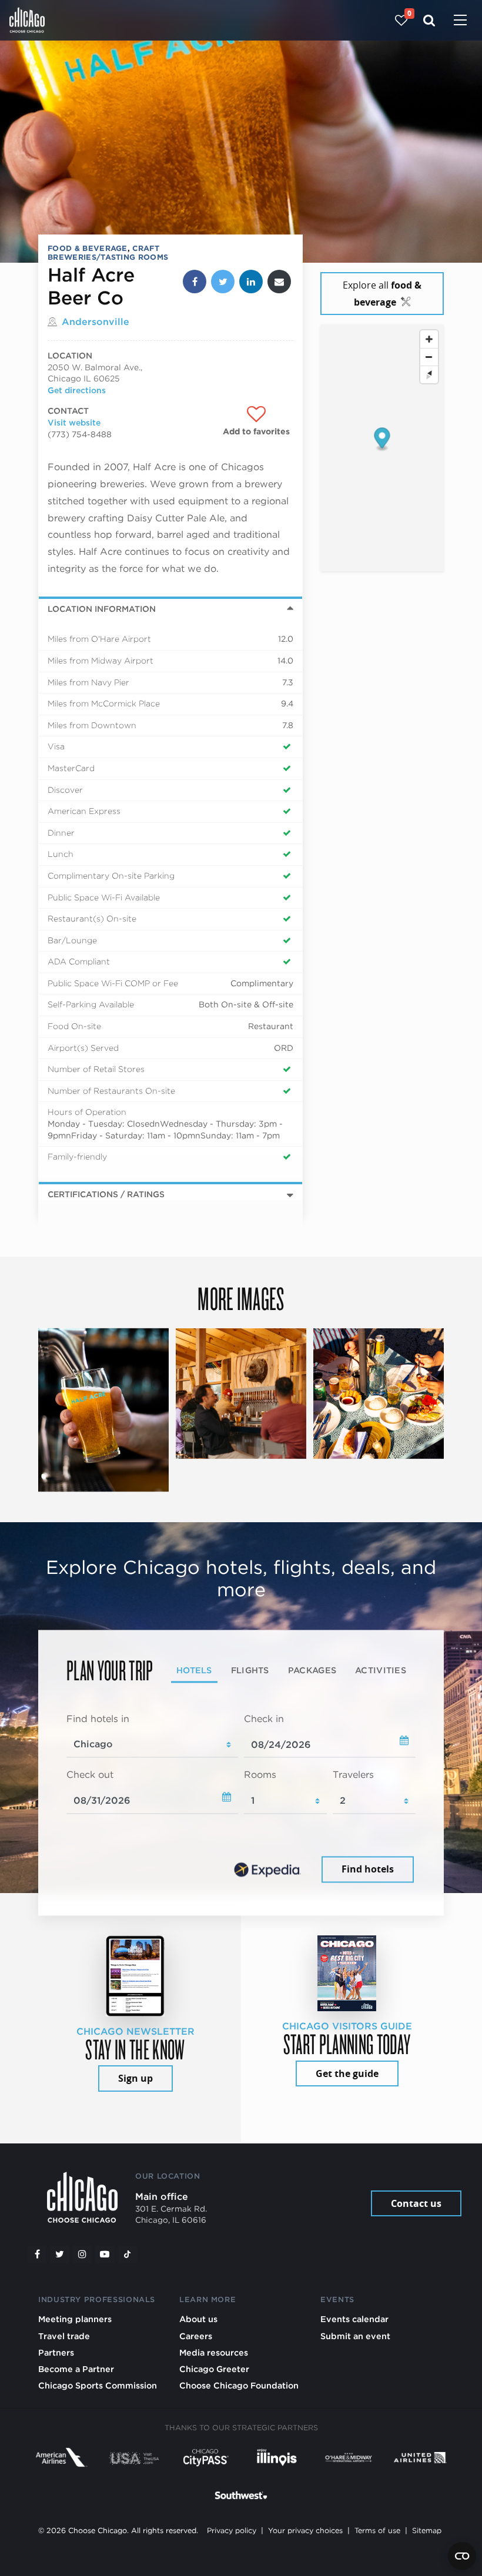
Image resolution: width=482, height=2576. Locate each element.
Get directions (77, 390)
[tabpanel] (241, 1799)
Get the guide (347, 2073)
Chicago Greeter (214, 2369)
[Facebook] (37, 2255)
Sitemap (427, 2530)
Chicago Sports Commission (98, 2385)
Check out (90, 1775)
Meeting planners (75, 2319)
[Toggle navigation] (460, 21)
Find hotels (368, 1869)
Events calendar (354, 2319)
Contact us (416, 2203)
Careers (196, 2336)
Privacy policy (232, 2530)
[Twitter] (60, 2255)
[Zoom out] (429, 357)
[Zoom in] (429, 339)
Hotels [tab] (194, 1670)
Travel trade (64, 2336)
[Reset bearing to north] (429, 374)
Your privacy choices (305, 2530)
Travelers (353, 1775)
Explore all (382, 294)
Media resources (214, 2352)
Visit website (74, 423)
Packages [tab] (312, 1670)
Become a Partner (76, 2369)
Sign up (135, 2078)
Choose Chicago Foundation (239, 2385)
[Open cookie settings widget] (462, 2556)
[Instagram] (82, 2255)
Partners (56, 2352)
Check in (264, 1719)
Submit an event (355, 2336)
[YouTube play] (105, 2255)
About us (198, 2319)
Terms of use (377, 2530)
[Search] (429, 20)
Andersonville (96, 322)
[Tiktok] (128, 2255)
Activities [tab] (381, 1670)
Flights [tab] (250, 1670)
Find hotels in (98, 1719)
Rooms (260, 1775)
